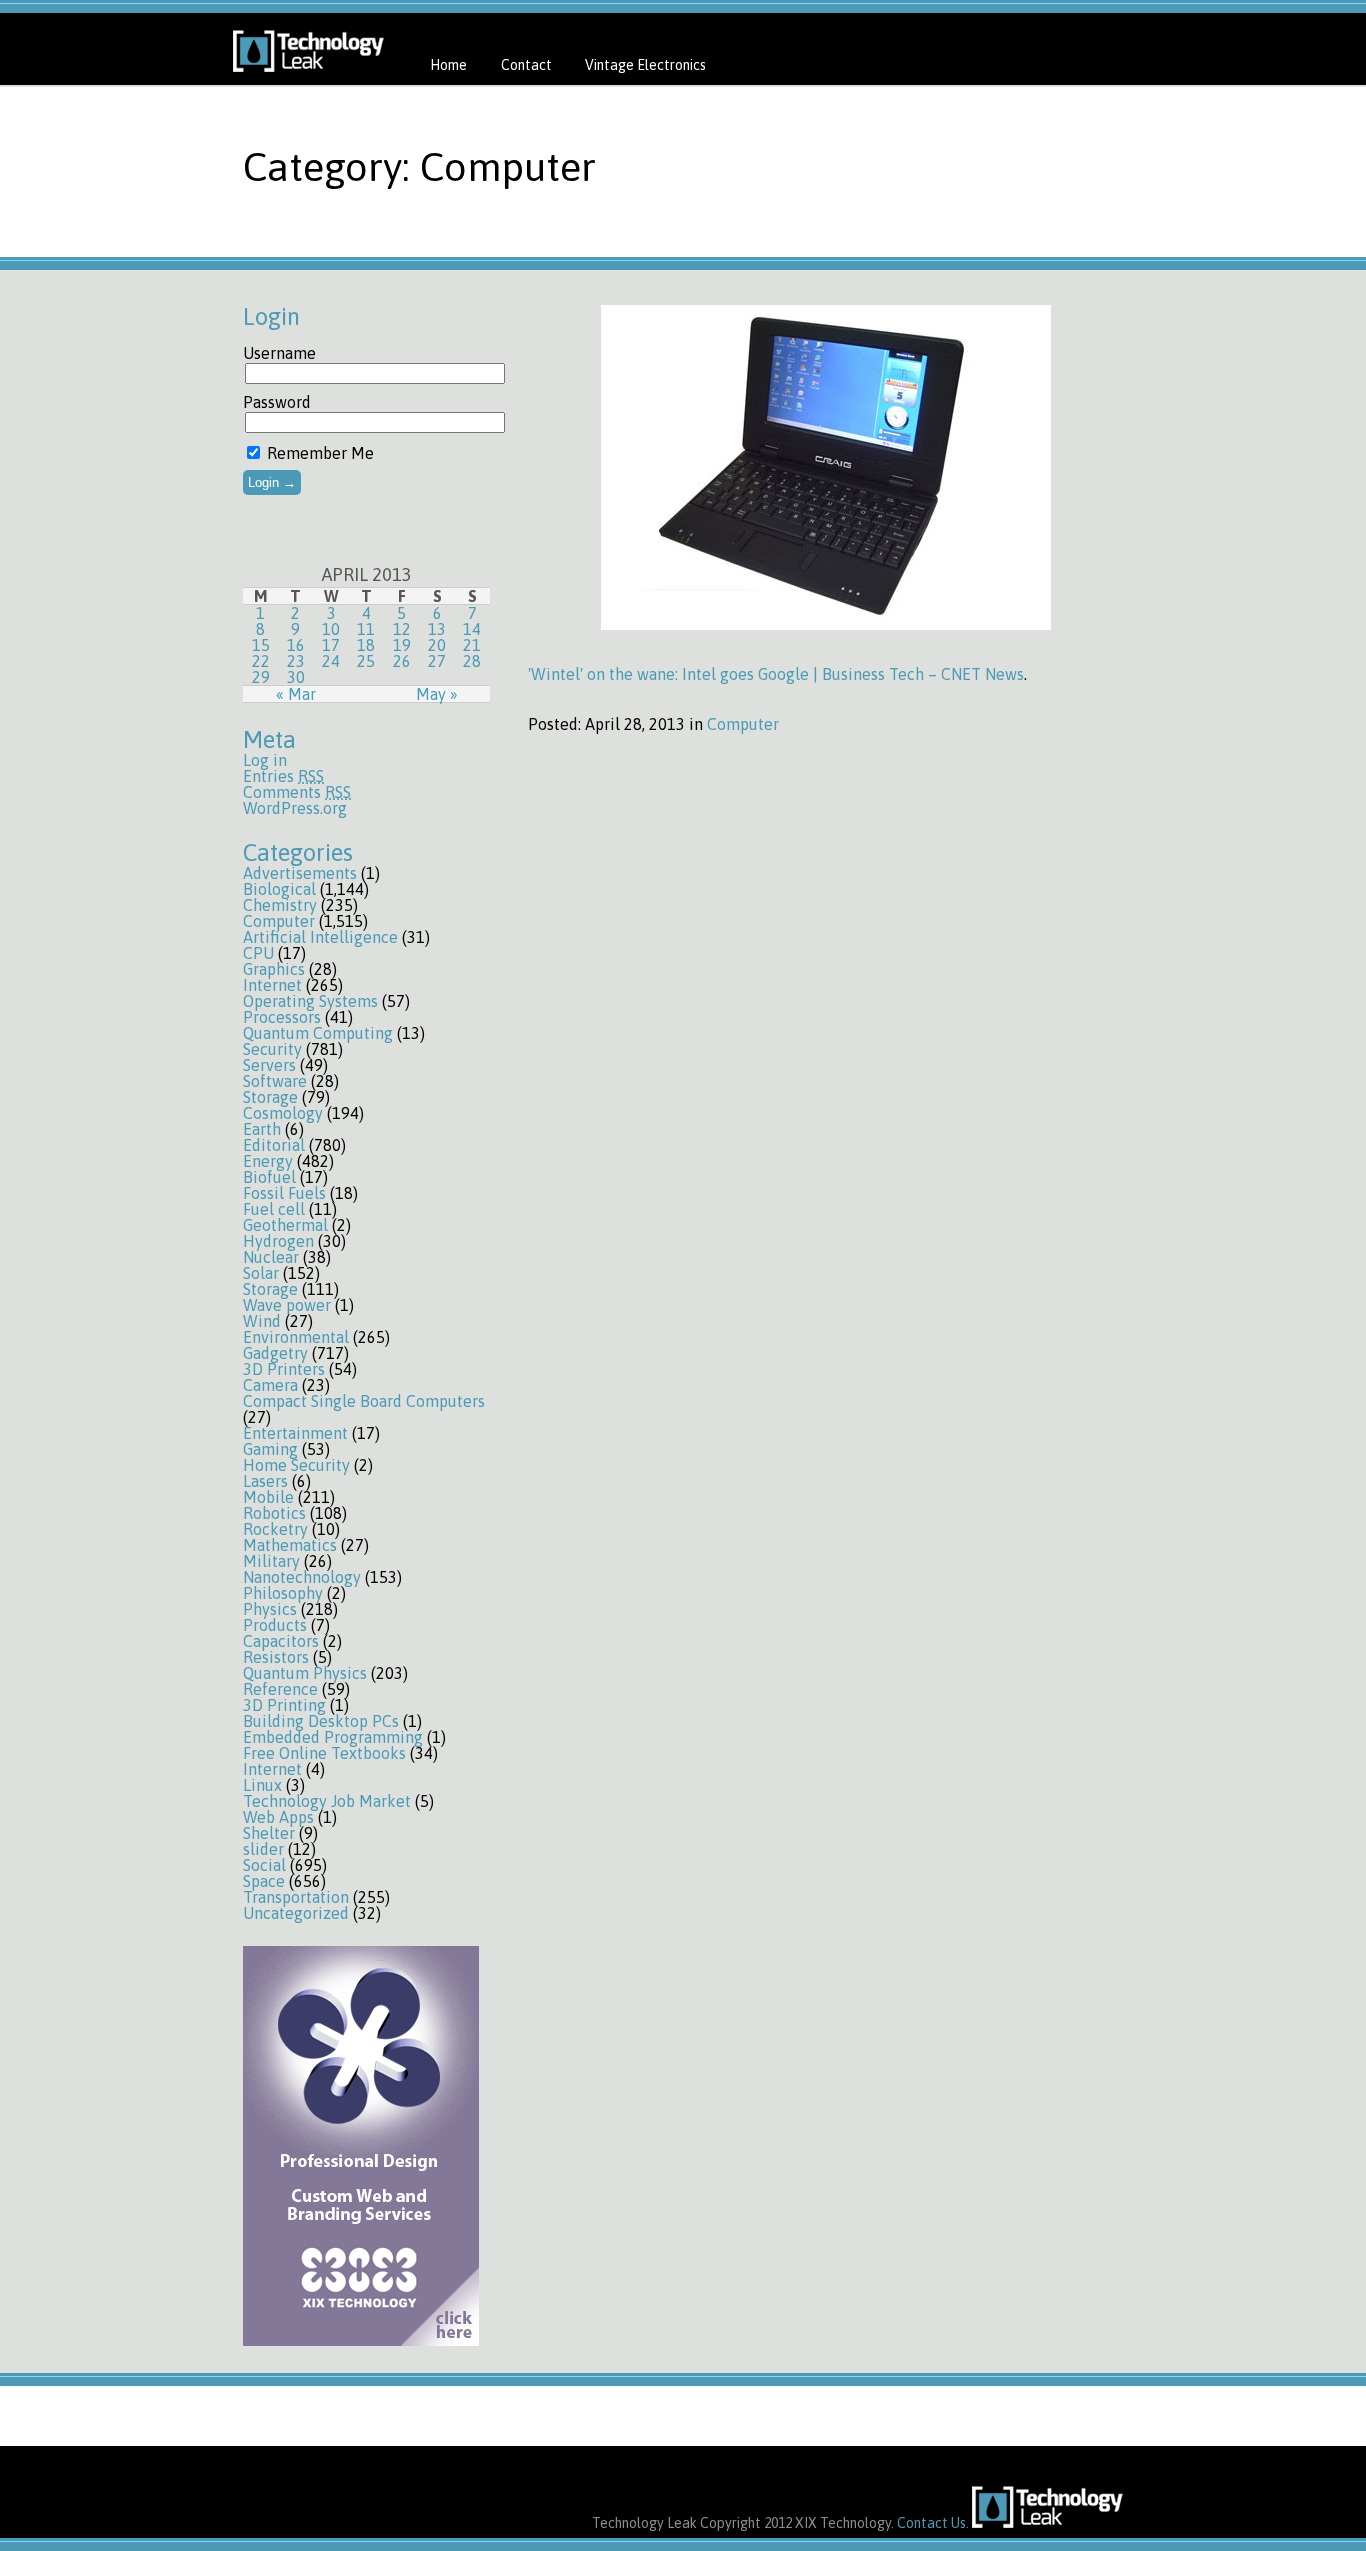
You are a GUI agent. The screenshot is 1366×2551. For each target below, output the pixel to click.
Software (275, 1081)
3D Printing (284, 1705)
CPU (258, 953)
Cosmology (283, 1113)
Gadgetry (275, 1353)
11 (366, 629)
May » (437, 694)
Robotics (274, 1513)
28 (472, 661)
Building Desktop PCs (321, 1721)
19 (402, 645)
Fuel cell (274, 1209)
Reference (280, 1689)
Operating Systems (310, 1001)
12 (402, 629)
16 (296, 645)
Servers (269, 1065)
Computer (279, 921)
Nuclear (271, 1257)
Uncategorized (296, 1913)
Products (275, 1625)
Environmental (296, 1337)
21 (472, 645)
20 (437, 645)
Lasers (265, 1481)
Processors (282, 1017)
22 (261, 661)
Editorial (274, 1145)
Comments (297, 792)
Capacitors (281, 1641)
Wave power (287, 1305)
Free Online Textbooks (324, 1753)
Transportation (296, 1897)
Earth (262, 1129)
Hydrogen (278, 1241)
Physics (270, 1609)
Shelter (269, 1833)
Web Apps (278, 1817)
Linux (262, 1785)
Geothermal (285, 1225)
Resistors (276, 1657)
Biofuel (269, 1177)
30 (296, 677)
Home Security (296, 1465)
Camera (270, 1385)
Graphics (274, 969)
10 (331, 629)
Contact (526, 65)
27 (437, 661)
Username (279, 353)
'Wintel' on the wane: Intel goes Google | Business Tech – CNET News (776, 674)
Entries (283, 776)
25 (366, 661)
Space (264, 1881)
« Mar (296, 694)
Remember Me (318, 453)
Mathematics (290, 1545)
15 (261, 645)
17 (331, 645)
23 (296, 661)
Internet (272, 985)
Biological (279, 889)
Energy (268, 1161)
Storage (270, 1097)
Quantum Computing (318, 1033)
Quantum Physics (305, 1673)
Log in (265, 760)
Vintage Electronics (645, 65)
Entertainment (295, 1433)
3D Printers (284, 1369)
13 (437, 629)
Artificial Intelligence (320, 937)
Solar (261, 1273)
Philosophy (283, 1593)
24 (331, 661)
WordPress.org (295, 808)
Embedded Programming (333, 1737)
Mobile (268, 1497)
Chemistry (280, 905)
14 (472, 629)
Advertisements (300, 873)
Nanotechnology (302, 1577)
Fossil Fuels (284, 1193)
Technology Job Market (327, 1801)
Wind (262, 1321)
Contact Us (931, 2523)
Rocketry (275, 1529)
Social (264, 1865)
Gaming (270, 1449)
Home (448, 65)
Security (272, 1049)
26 (402, 661)
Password (277, 402)
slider (263, 1849)
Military (271, 1561)
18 (366, 645)
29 (261, 677)
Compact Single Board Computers (364, 1401)
